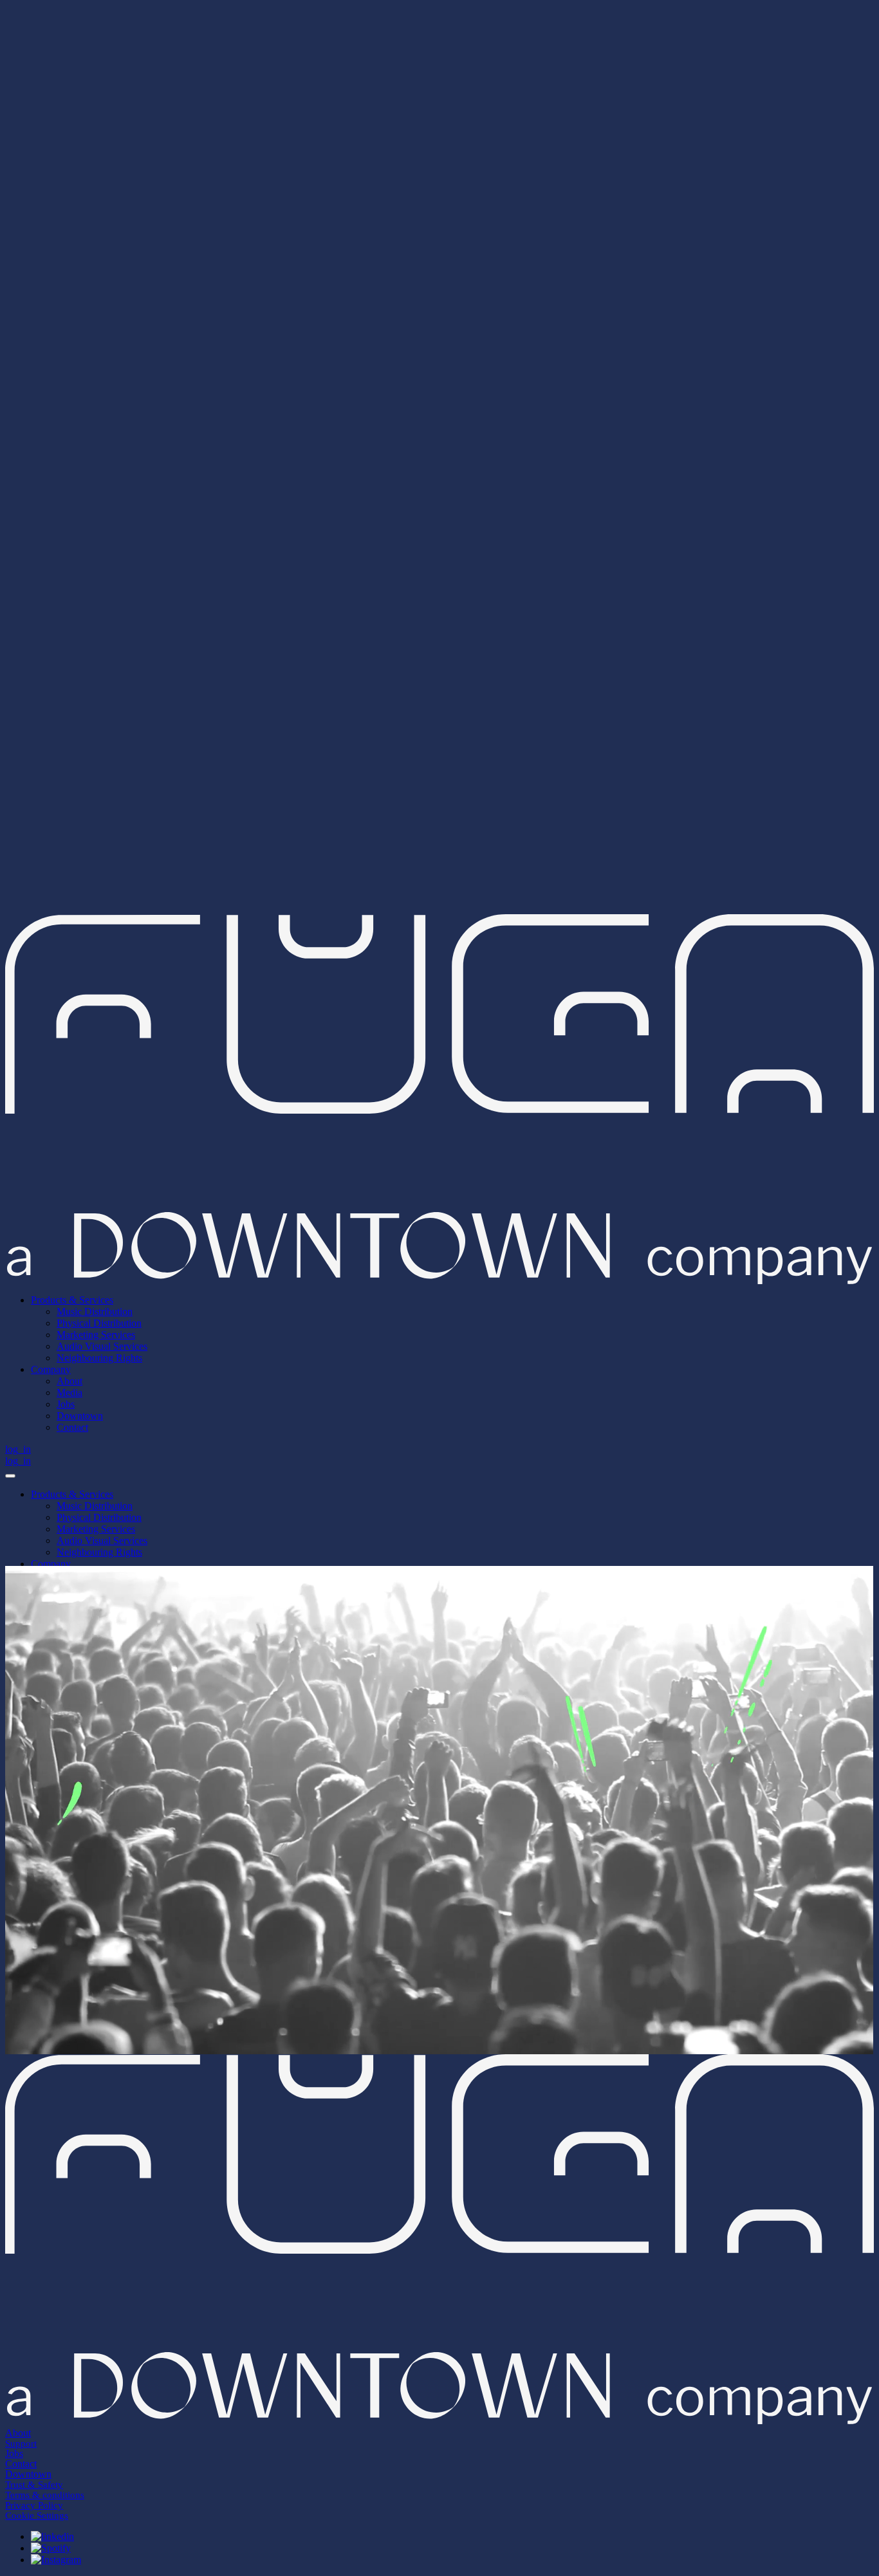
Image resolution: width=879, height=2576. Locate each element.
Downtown (28, 2474)
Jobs (14, 2453)
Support (21, 2443)
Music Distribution (95, 1506)
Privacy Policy (34, 2505)
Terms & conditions (45, 2495)
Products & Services (72, 1494)
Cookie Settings (37, 2516)
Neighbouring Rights (99, 1552)
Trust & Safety (34, 2485)
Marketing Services (96, 1529)
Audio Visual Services (102, 1541)
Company (51, 1564)
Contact (21, 2464)
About (18, 2433)
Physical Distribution (99, 1517)
